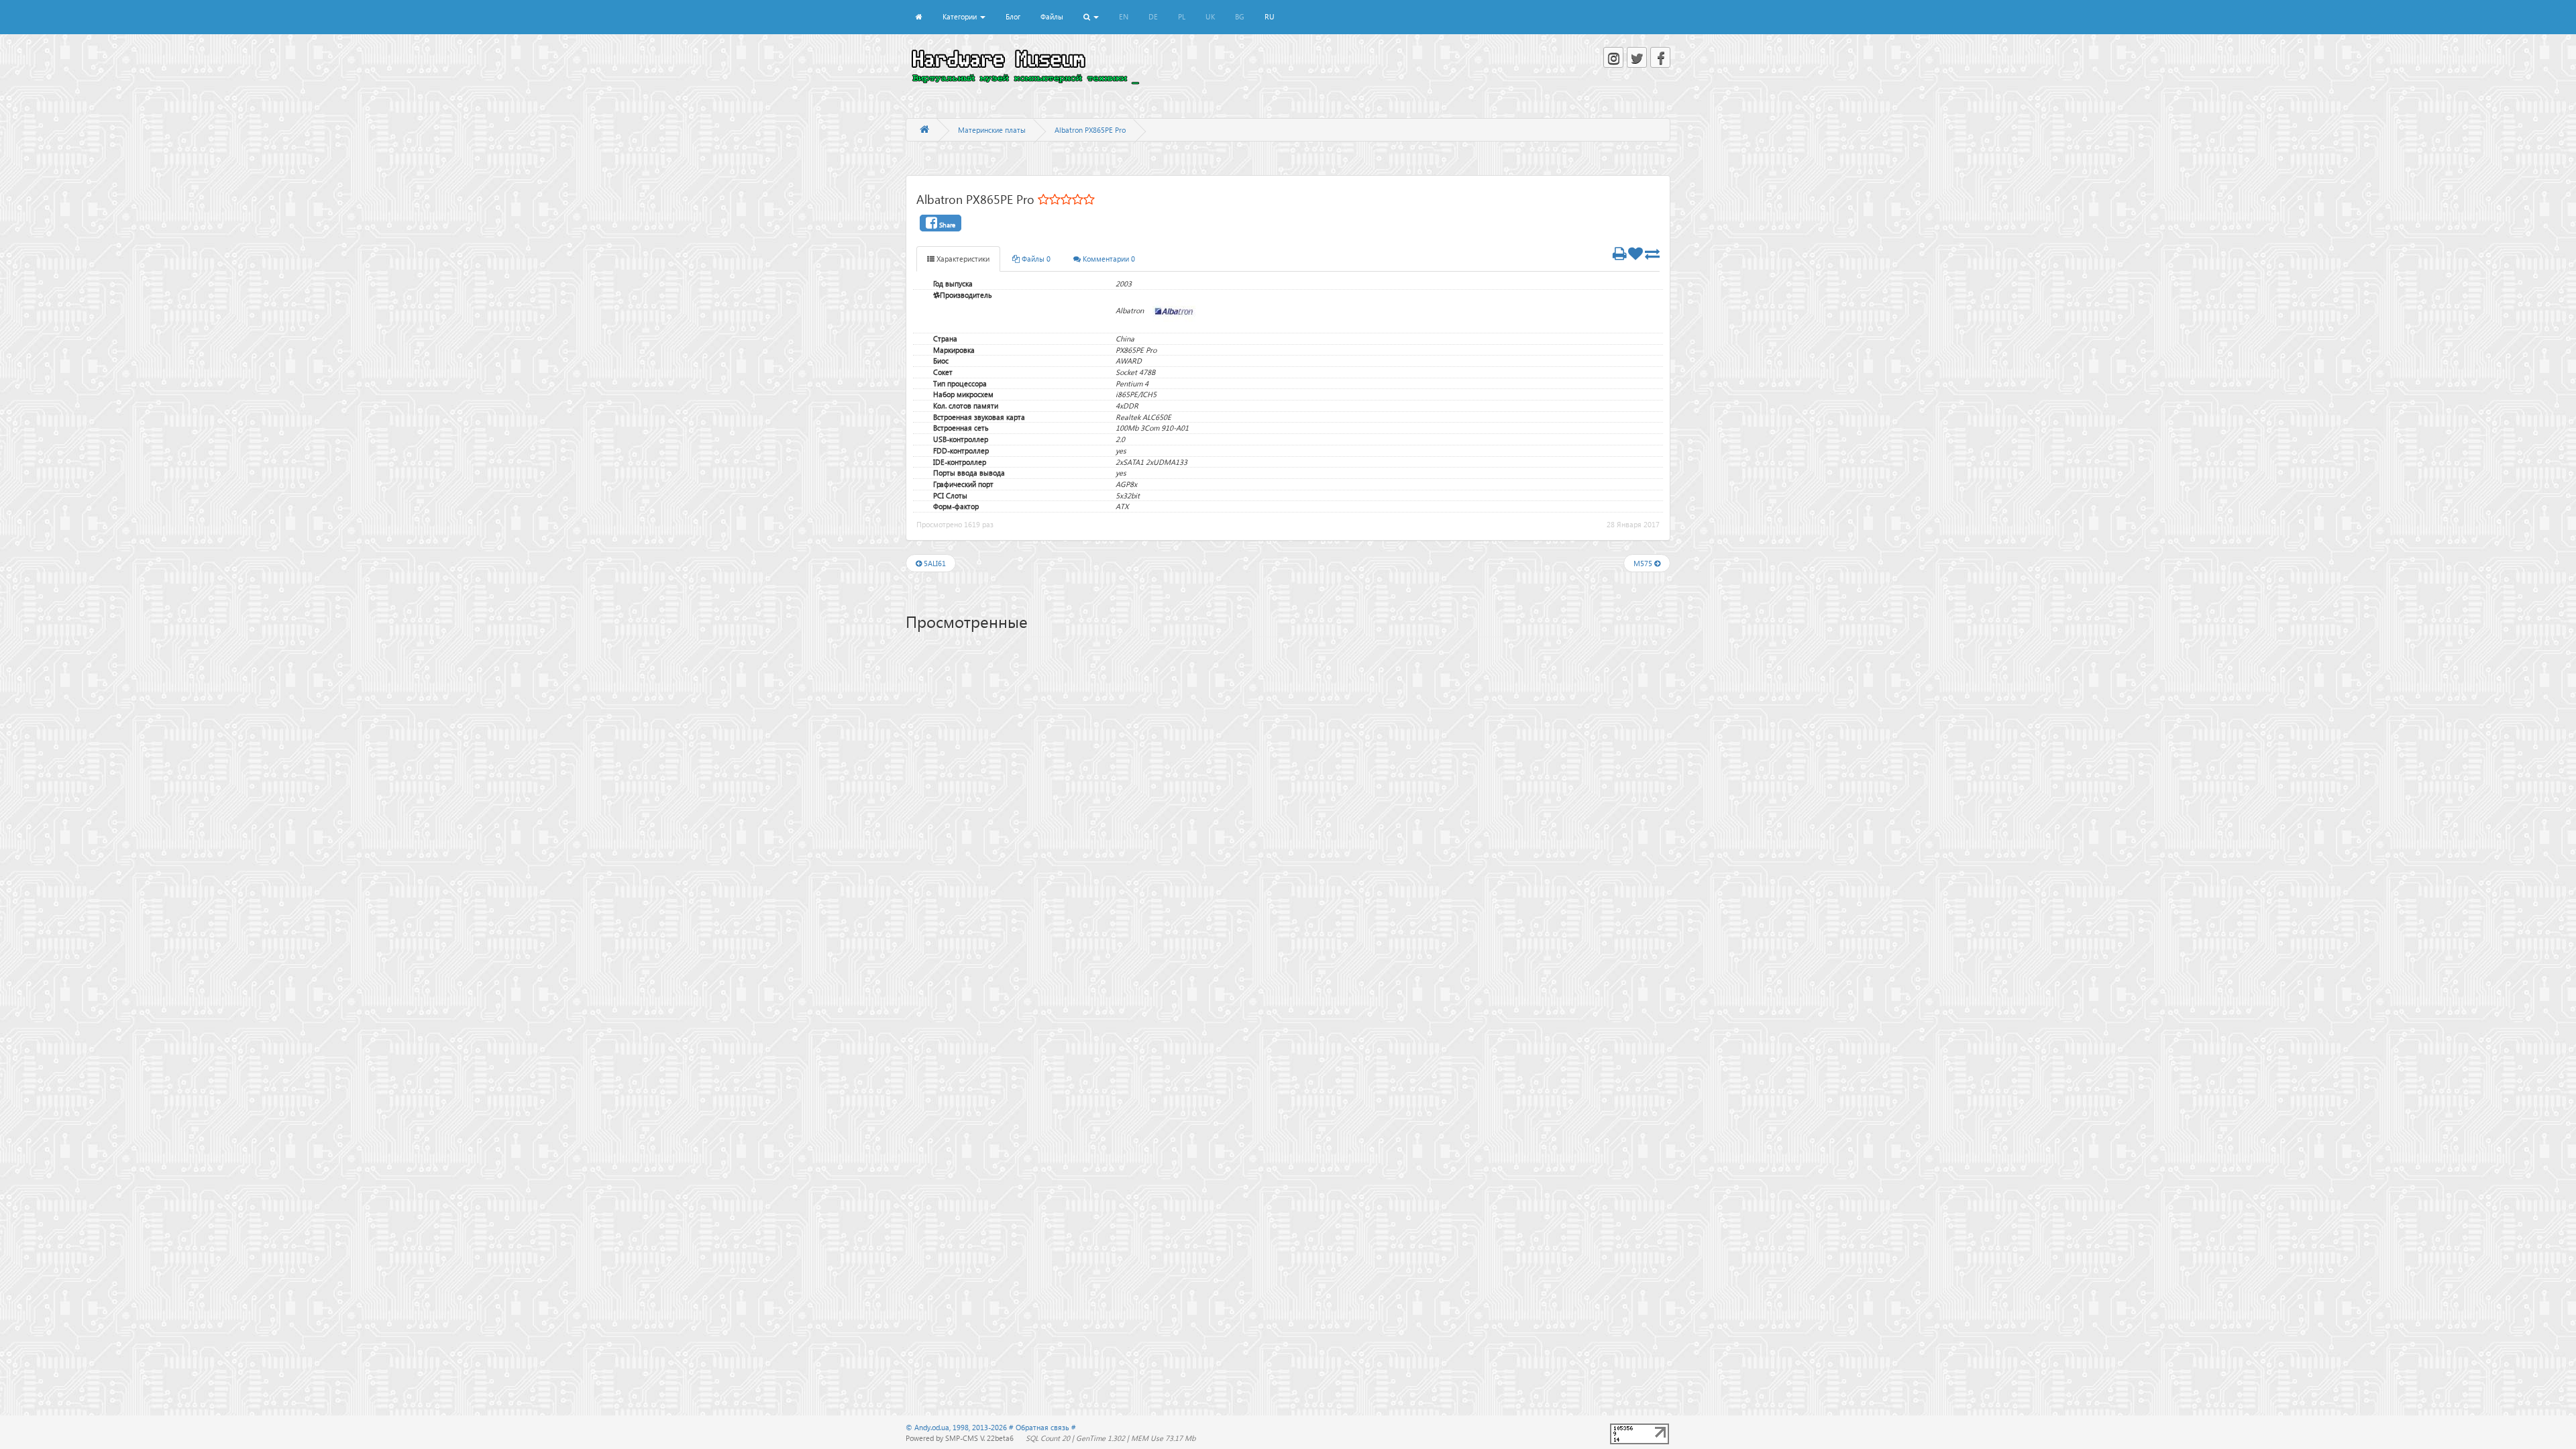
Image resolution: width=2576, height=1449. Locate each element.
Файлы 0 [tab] (1035, 259)
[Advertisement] (1288, 745)
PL (1182, 16)
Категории (961, 16)
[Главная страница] (924, 130)
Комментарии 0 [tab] (1108, 259)
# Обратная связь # (1042, 1427)
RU (1270, 16)
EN (1124, 16)
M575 (1644, 563)
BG (1240, 16)
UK (1210, 16)
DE (1153, 16)
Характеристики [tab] (962, 259)
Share (946, 225)
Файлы (1052, 16)
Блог (1013, 16)
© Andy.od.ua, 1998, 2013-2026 (957, 1427)
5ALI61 (934, 563)
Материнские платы (992, 130)
